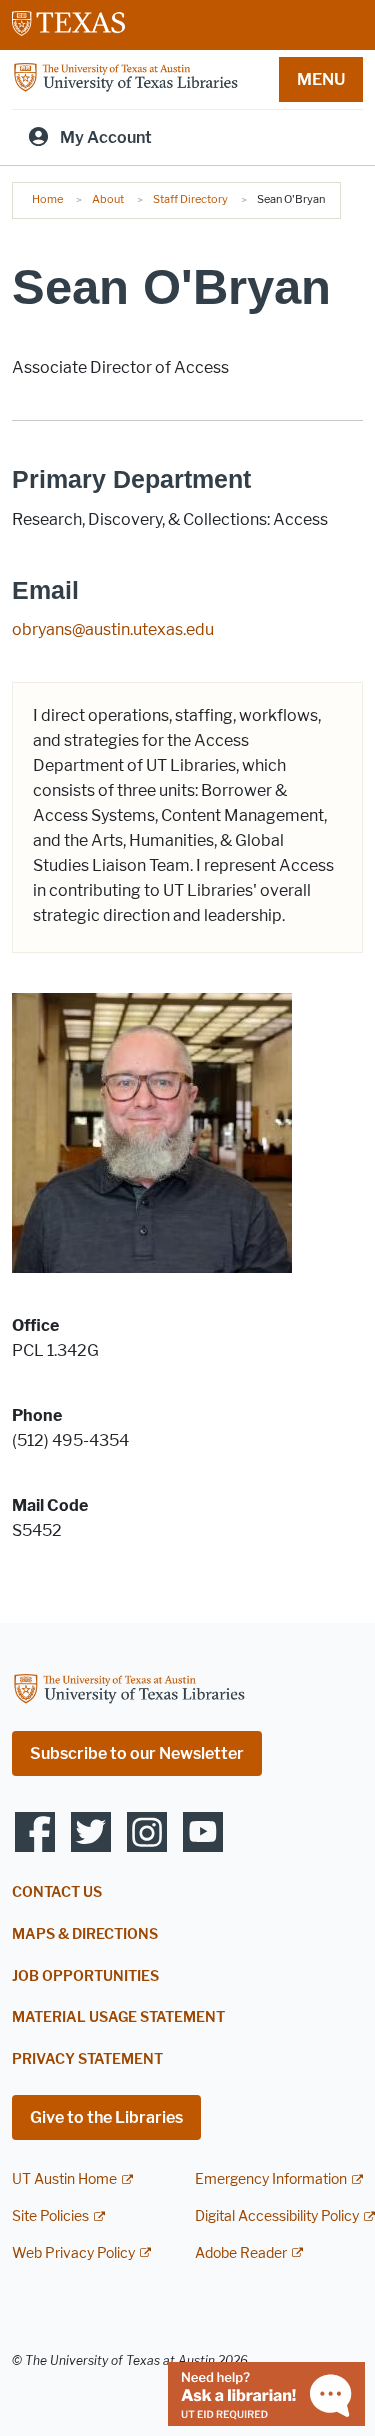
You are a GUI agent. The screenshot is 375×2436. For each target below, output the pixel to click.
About (108, 199)
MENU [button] (321, 79)
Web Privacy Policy (73, 2253)
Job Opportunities (85, 1976)
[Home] (125, 78)
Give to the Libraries (106, 2117)
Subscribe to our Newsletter (137, 1753)
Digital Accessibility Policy (277, 2216)
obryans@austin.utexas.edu (113, 629)
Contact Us (57, 1892)
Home (47, 199)
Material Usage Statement (118, 2017)
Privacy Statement (87, 2059)
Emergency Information (271, 2179)
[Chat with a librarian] (266, 2392)
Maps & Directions (85, 1934)
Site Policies (50, 2216)
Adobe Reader (241, 2253)
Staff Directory (190, 199)
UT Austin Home (64, 2179)
